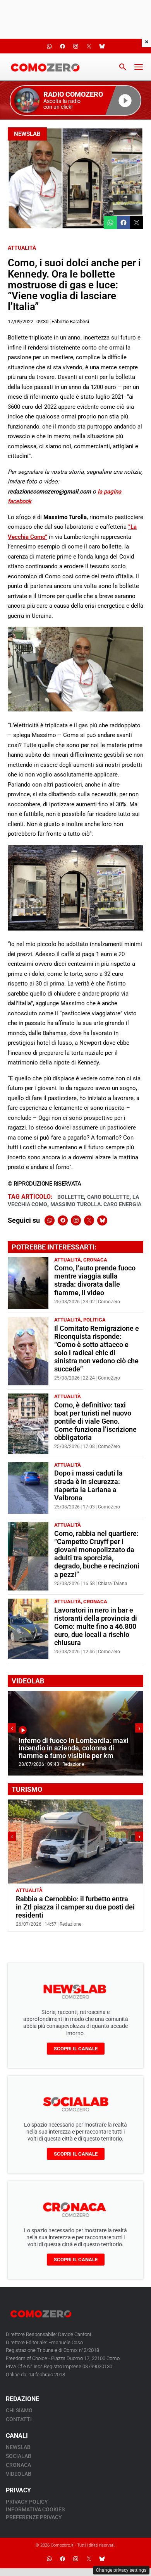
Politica (94, 1320)
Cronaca (95, 1260)
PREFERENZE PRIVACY (34, 2517)
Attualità (22, 248)
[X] (89, 1220)
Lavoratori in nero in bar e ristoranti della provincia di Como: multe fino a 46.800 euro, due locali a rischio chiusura (96, 1626)
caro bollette (108, 1197)
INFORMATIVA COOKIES (35, 2509)
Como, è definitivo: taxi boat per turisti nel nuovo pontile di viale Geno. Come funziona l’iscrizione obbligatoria (95, 1421)
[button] (75, 100)
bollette (71, 1197)
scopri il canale (76, 2049)
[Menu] (139, 67)
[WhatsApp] (50, 1220)
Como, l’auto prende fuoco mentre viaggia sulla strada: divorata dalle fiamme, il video (95, 1280)
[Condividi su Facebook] (124, 223)
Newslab (27, 134)
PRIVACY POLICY (27, 2502)
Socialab (19, 2456)
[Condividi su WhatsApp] (110, 223)
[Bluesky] (102, 1220)
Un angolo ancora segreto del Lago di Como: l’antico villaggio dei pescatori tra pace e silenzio (73, 1907)
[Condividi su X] (137, 223)
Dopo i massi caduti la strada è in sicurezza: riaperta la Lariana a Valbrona (88, 1485)
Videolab (19, 2474)
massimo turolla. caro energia (96, 1204)
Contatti (19, 2419)
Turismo (56, 1890)
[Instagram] (76, 1220)
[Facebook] (63, 1220)
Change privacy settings (121, 2570)
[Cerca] (123, 67)
